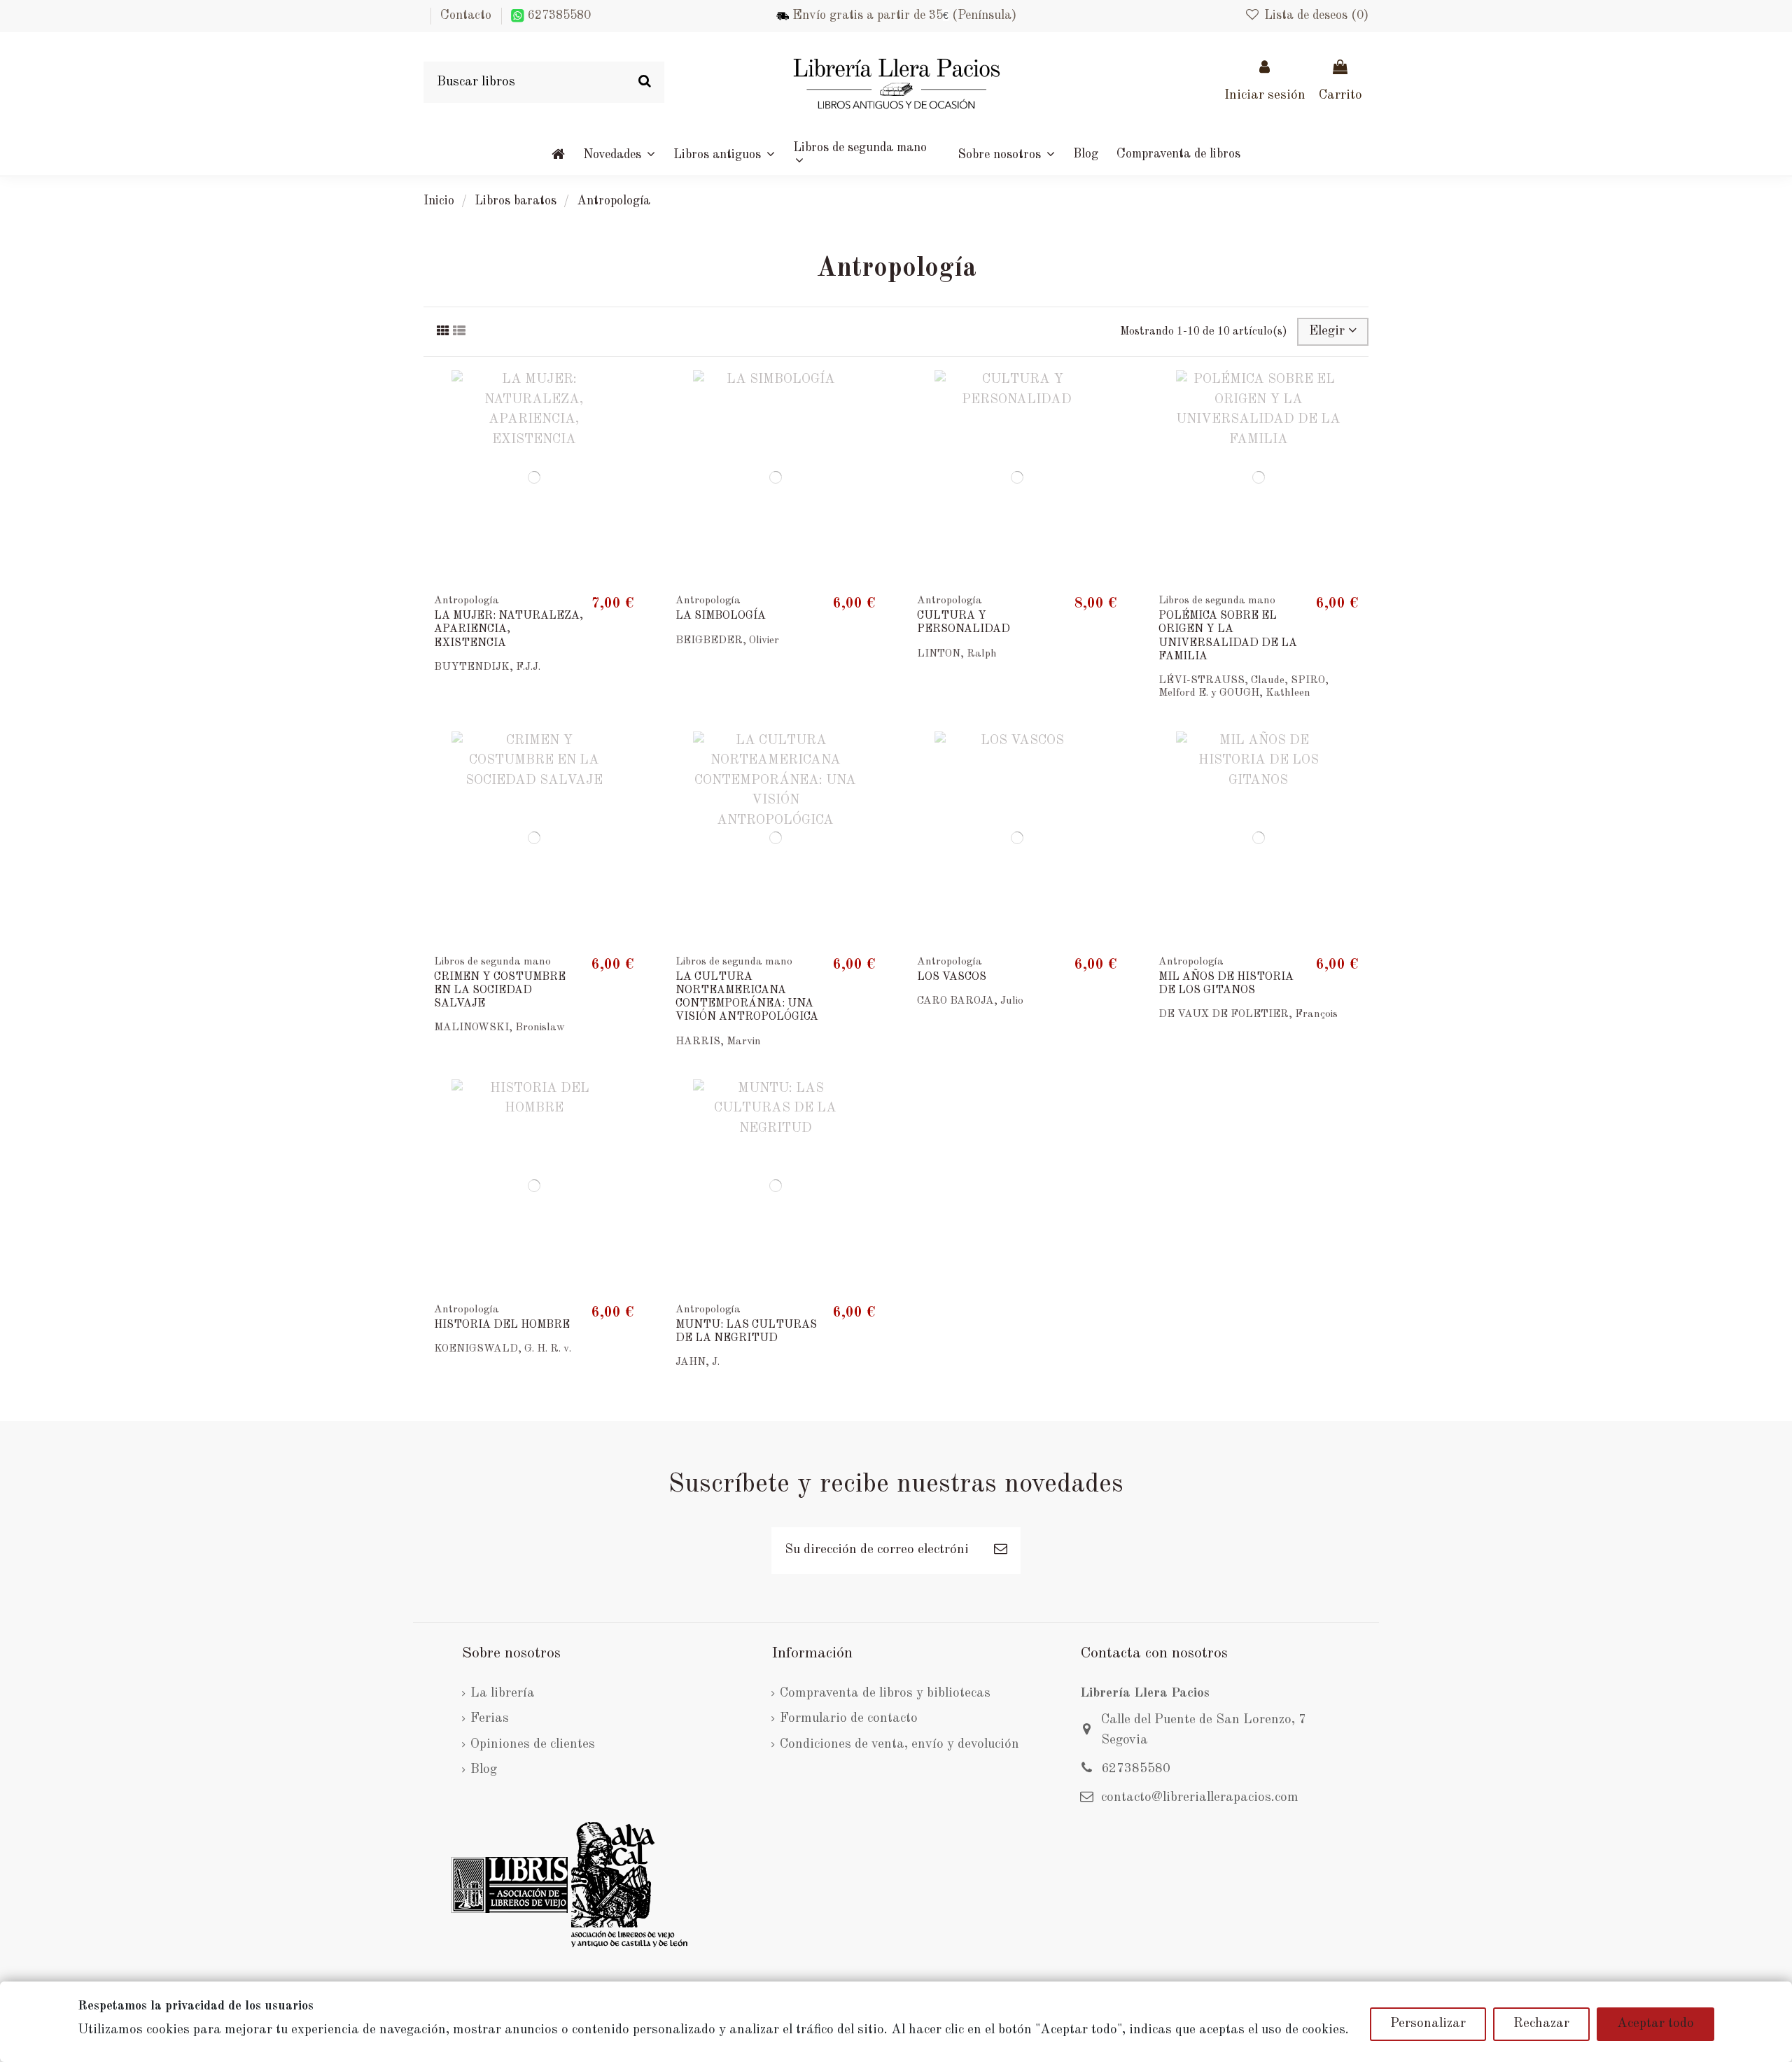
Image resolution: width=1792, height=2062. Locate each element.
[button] (1006, 154)
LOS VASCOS (952, 977)
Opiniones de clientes (533, 1745)
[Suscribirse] (1001, 1551)
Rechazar (1541, 2024)
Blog (484, 1770)
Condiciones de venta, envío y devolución (899, 1745)
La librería (503, 1693)
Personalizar (1428, 2024)
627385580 (558, 15)
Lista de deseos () (1315, 15)
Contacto (466, 15)
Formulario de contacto (849, 1719)
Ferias (490, 1719)
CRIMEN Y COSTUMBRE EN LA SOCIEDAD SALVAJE (500, 990)
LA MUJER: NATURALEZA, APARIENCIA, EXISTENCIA (509, 629)
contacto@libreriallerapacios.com (1200, 1798)
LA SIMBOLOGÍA (721, 616)
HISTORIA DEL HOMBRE (502, 1325)
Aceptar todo (1655, 2024)
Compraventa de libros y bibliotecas (885, 1693)
